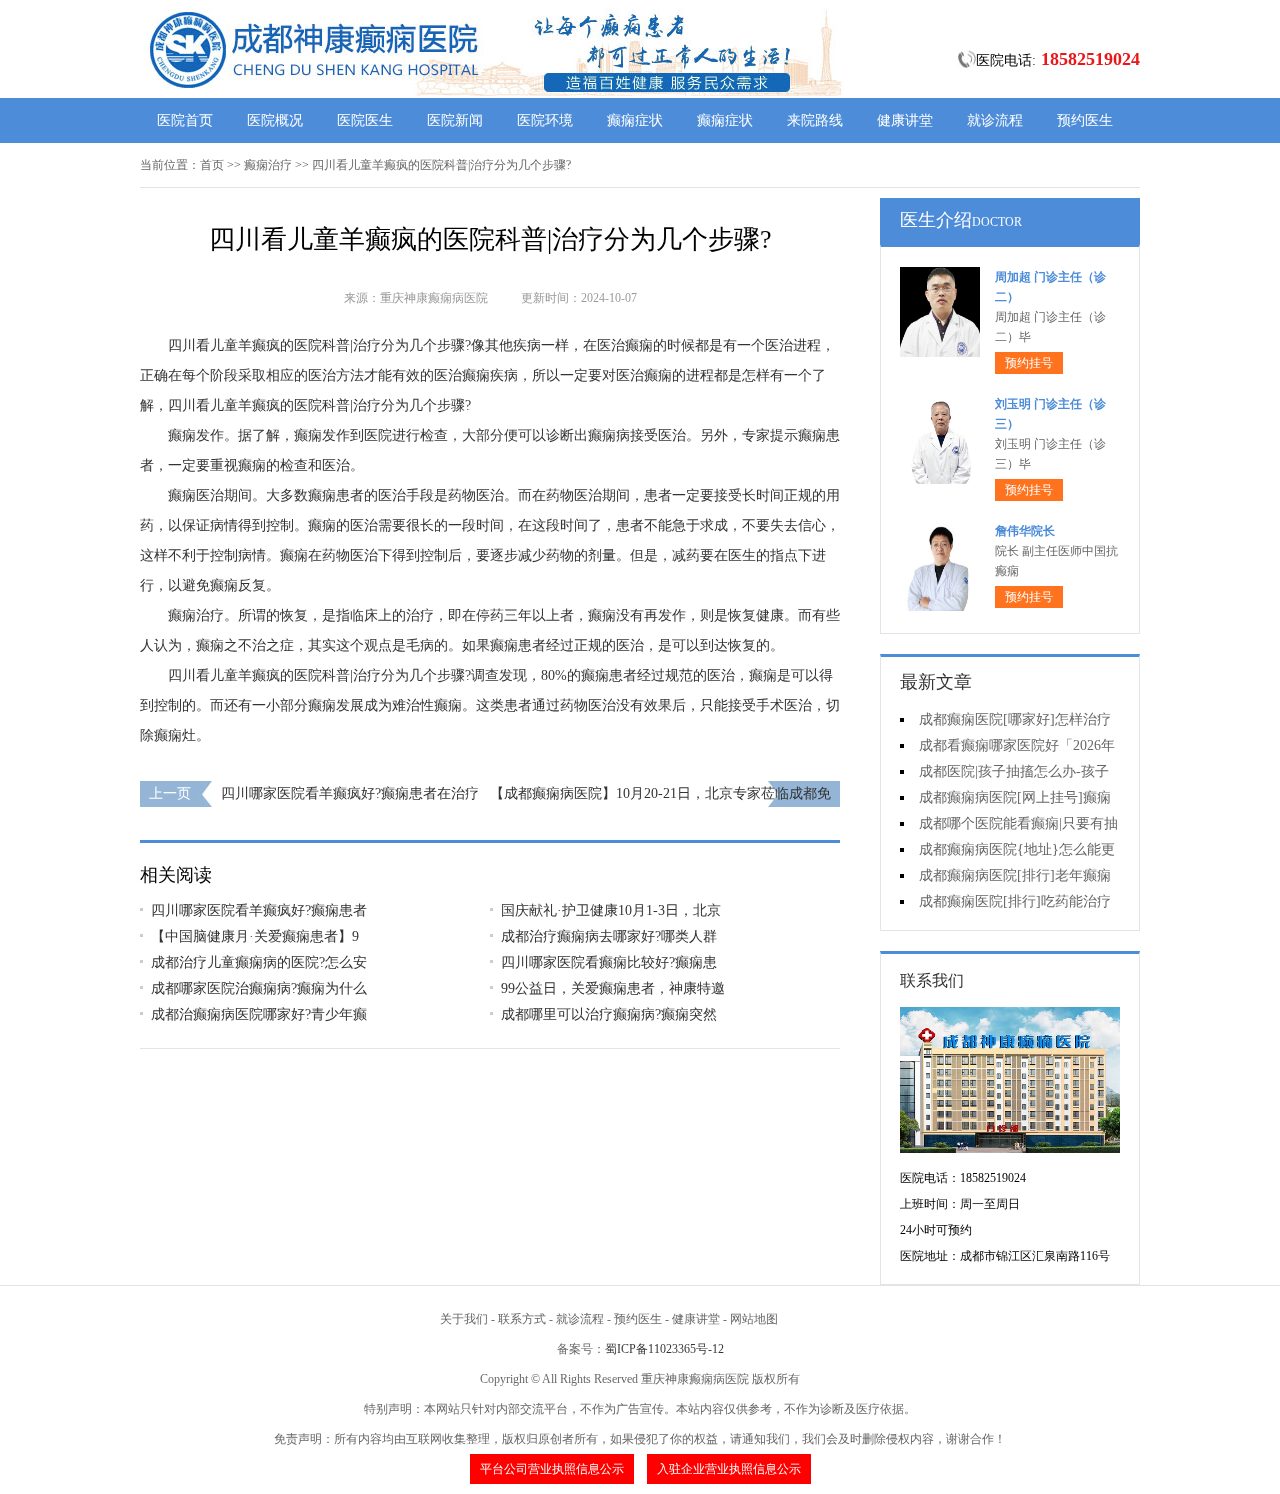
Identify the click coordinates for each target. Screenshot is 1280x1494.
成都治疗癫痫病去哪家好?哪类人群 (609, 936)
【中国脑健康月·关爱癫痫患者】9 (255, 936)
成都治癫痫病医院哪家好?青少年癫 (259, 1014)
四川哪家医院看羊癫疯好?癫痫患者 (259, 910)
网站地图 (754, 1319)
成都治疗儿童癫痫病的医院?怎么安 (259, 962)
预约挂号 (1029, 363)
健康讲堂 (905, 120)
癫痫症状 (635, 120)
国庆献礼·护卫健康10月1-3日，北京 (611, 910)
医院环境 (545, 120)
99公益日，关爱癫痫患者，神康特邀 (613, 988)
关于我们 (464, 1319)
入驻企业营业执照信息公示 (729, 1469)
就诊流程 (995, 120)
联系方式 (522, 1319)
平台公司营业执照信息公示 (552, 1469)
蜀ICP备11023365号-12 (664, 1349)
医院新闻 (455, 120)
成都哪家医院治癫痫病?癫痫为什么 (259, 988)
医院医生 (365, 120)
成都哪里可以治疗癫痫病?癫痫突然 (609, 1014)
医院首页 (185, 120)
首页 (212, 165)
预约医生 (1085, 120)
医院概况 (275, 120)
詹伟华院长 (1025, 531)
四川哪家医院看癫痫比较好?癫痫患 (609, 962)
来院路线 (815, 120)
